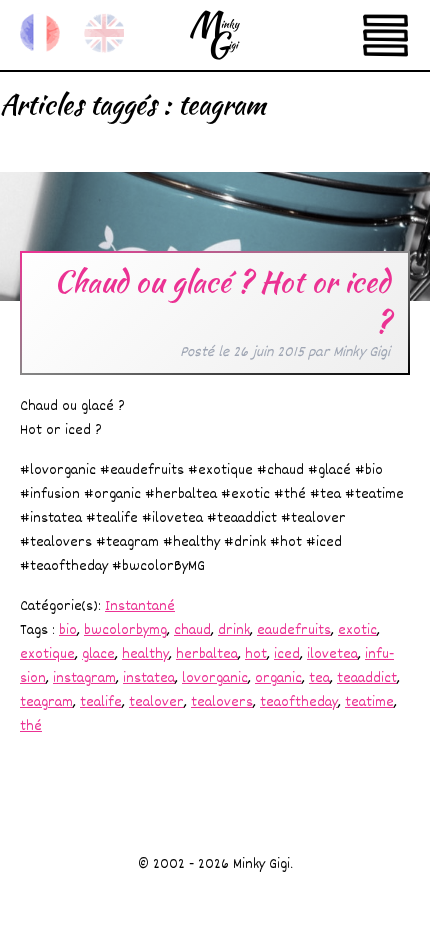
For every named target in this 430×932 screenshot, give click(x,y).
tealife (101, 702)
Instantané (140, 606)
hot (256, 654)
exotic (357, 630)
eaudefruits (294, 630)
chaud (192, 630)
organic (278, 678)
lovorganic (215, 678)
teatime (369, 702)
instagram (84, 678)
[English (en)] (104, 33)
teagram (46, 702)
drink (234, 630)
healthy (145, 654)
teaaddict (367, 678)
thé (31, 726)
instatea (149, 678)
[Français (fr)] (40, 33)
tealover (156, 702)
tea (319, 678)
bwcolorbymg (125, 630)
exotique (47, 654)
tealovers (222, 702)
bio (68, 630)
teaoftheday (299, 702)
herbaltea (207, 654)
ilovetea (332, 654)
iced (287, 654)
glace (98, 654)
